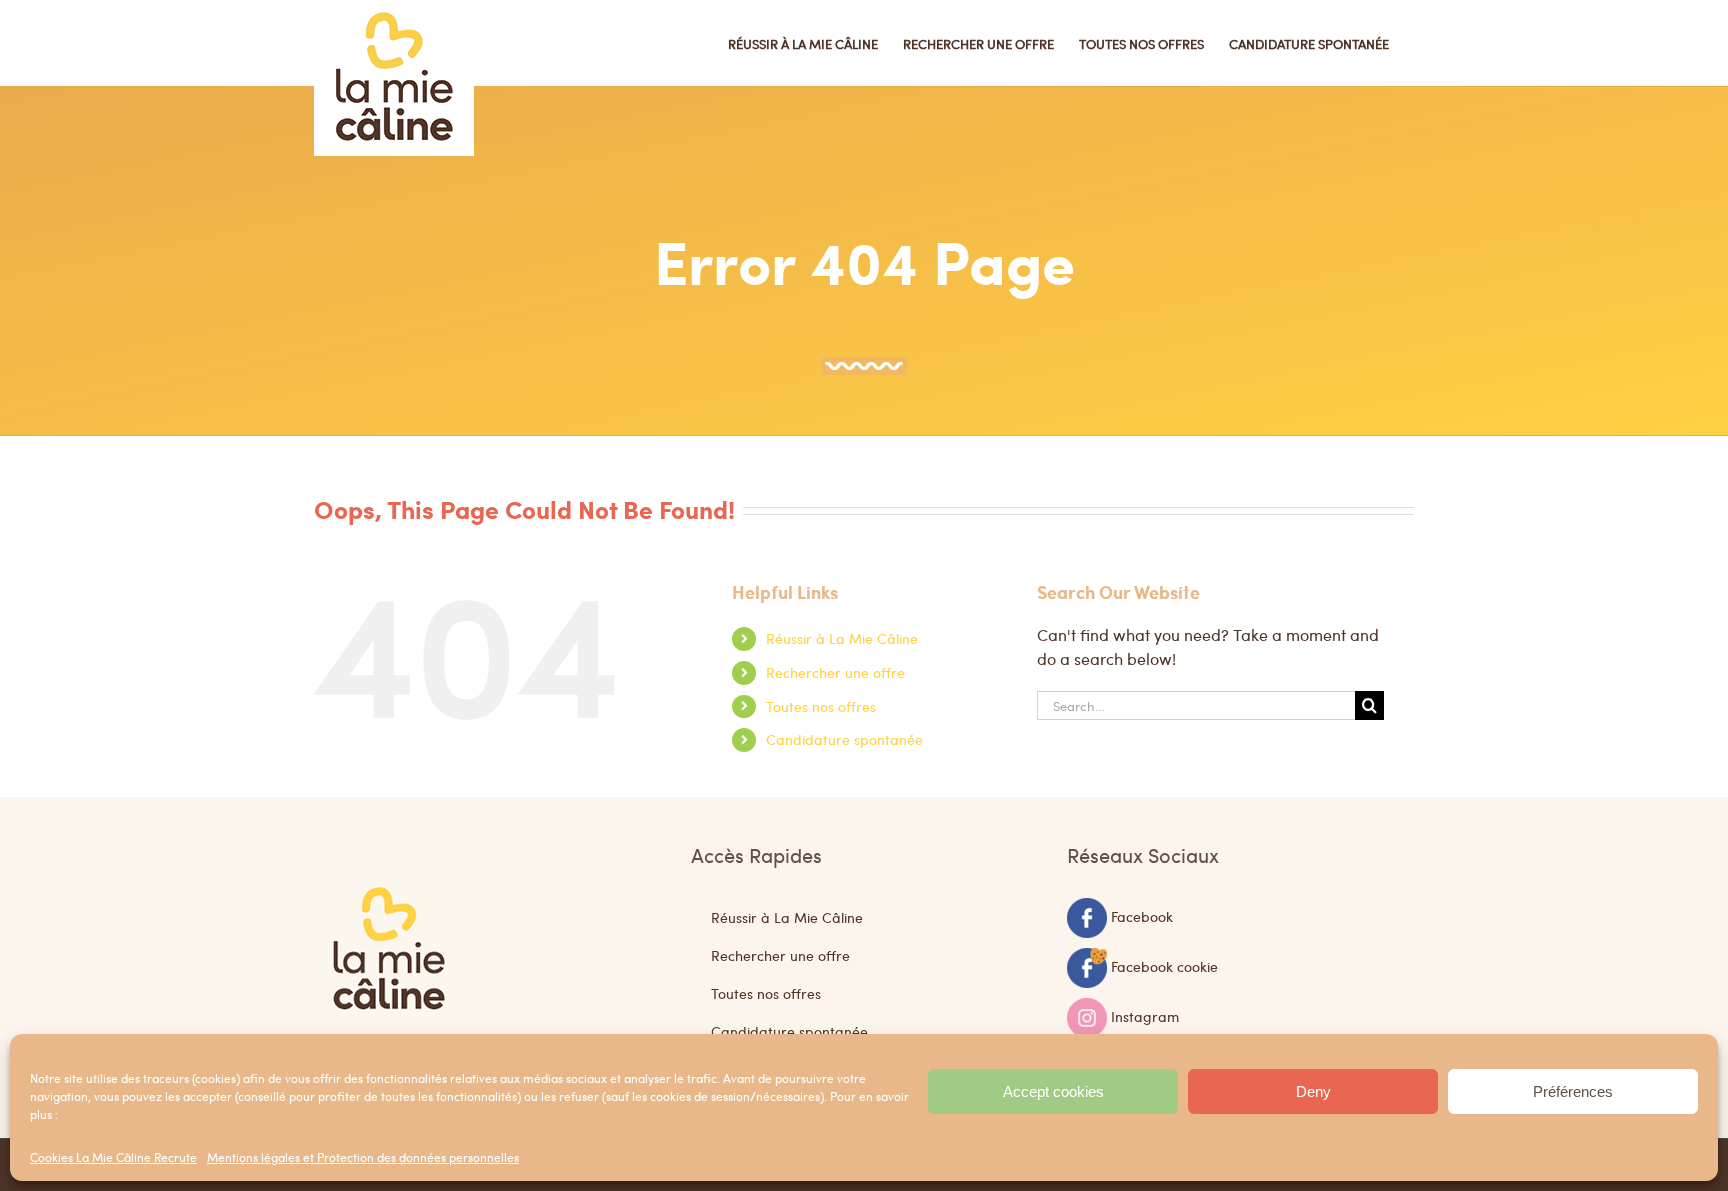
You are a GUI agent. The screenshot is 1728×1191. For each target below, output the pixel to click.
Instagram (1145, 1015)
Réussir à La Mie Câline (842, 638)
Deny (1313, 1091)
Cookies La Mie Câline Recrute (113, 1157)
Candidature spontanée (844, 739)
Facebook (1142, 915)
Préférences (1573, 1091)
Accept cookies (1053, 1091)
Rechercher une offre (835, 672)
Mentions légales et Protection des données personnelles (363, 1157)
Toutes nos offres (821, 706)
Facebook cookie (1164, 965)
